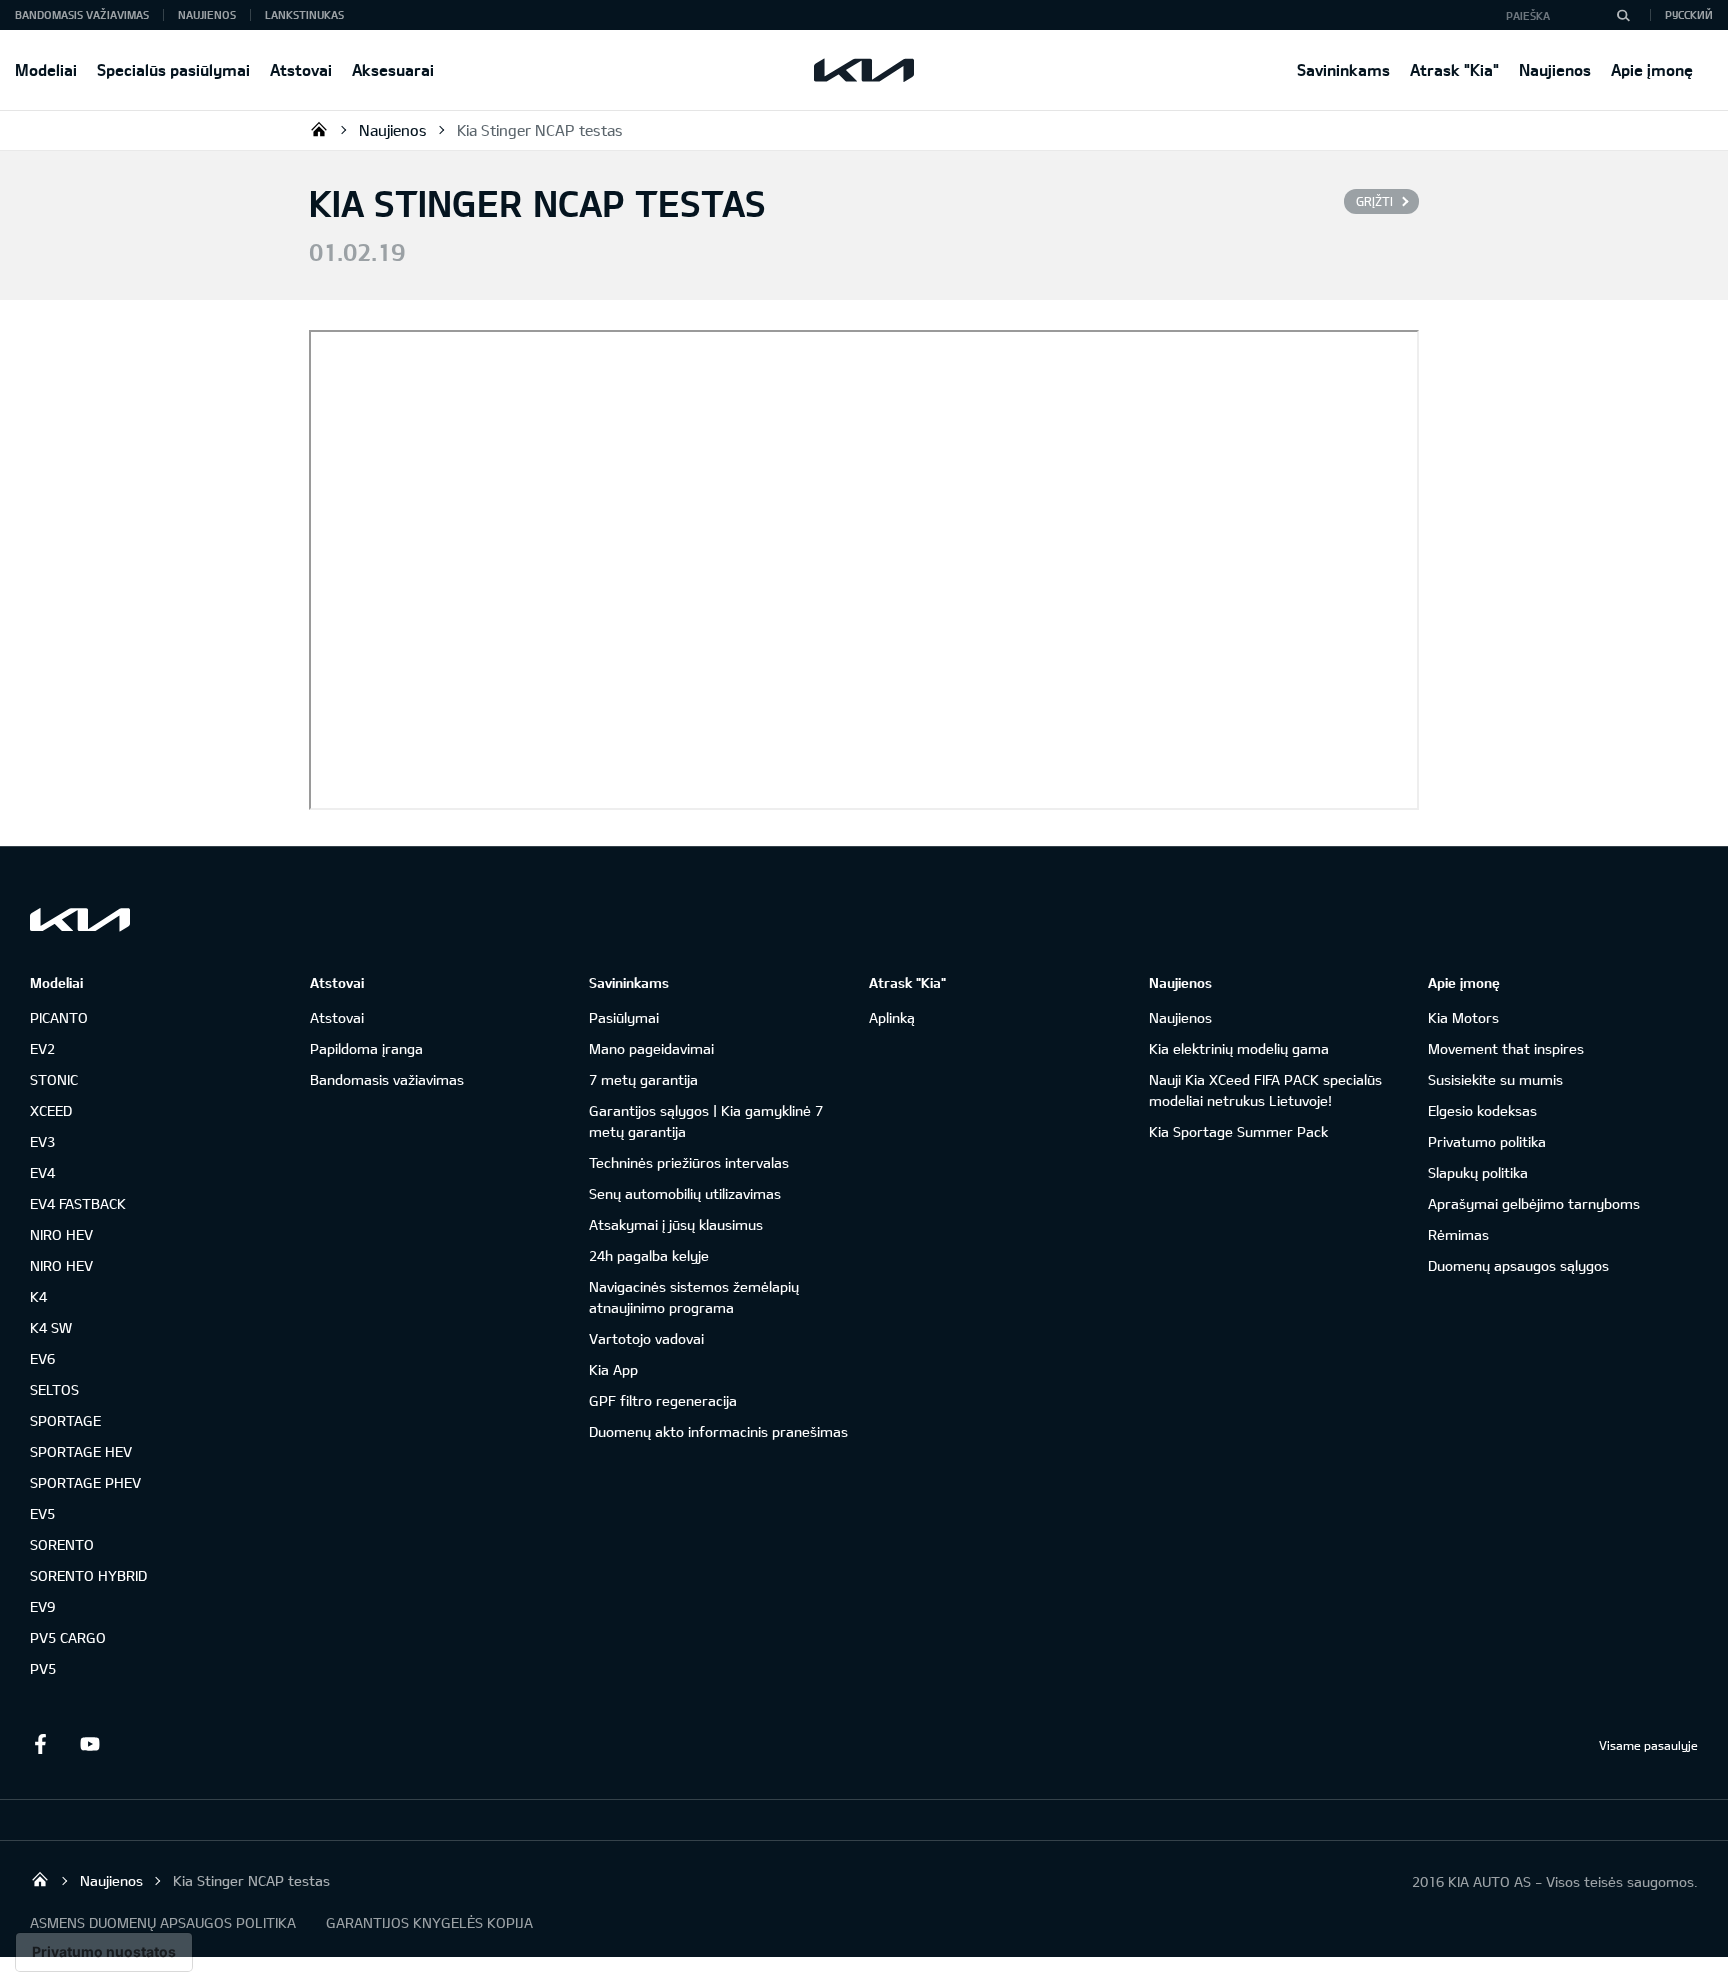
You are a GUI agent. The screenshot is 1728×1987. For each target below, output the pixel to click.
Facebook (40, 1744)
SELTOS (54, 1389)
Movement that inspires (1506, 1048)
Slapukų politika (1478, 1172)
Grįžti (1374, 201)
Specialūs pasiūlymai (173, 69)
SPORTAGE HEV (81, 1451)
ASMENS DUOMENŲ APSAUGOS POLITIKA (163, 1922)
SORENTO (62, 1544)
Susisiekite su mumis (1495, 1079)
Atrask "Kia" (1454, 69)
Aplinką (892, 1017)
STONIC (54, 1079)
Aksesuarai (393, 69)
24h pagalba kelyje (649, 1255)
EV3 (42, 1141)
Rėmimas (1458, 1234)
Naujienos (1555, 69)
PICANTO (59, 1017)
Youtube (90, 1744)
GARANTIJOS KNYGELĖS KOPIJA (429, 1922)
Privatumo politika (1487, 1141)
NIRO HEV (61, 1234)
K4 (38, 1296)
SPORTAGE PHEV (85, 1482)
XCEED (51, 1110)
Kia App (613, 1369)
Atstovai (301, 69)
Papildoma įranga (366, 1048)
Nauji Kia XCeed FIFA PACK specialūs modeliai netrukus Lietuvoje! (1265, 1090)
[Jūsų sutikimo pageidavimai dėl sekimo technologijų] (104, 1952)
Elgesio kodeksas (1482, 1110)
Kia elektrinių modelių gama (1239, 1048)
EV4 (42, 1172)
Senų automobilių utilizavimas (685, 1193)
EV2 (42, 1048)
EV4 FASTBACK (78, 1203)
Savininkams (1343, 69)
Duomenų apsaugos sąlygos (1518, 1265)
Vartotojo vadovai (646, 1338)
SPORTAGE (65, 1420)
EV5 (42, 1513)
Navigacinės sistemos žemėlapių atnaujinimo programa (694, 1297)
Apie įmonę (1652, 69)
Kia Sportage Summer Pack (1238, 1131)
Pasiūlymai (624, 1017)
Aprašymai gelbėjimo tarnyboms (1534, 1203)
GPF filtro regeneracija (663, 1400)
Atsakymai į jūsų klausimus (676, 1224)
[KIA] (864, 70)
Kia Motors (1463, 1017)
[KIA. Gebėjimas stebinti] (80, 919)
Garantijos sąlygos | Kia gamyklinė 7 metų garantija (706, 1121)
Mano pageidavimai (651, 1048)
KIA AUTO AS (319, 129)
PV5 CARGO (68, 1637)
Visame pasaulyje (1648, 1745)
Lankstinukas (304, 14)
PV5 (43, 1668)
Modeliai (46, 69)
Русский (1689, 14)
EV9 (42, 1606)
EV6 (42, 1358)
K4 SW (51, 1327)
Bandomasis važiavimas (82, 14)
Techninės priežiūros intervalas (689, 1162)
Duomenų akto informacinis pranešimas (718, 1431)
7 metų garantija (643, 1079)
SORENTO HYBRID (88, 1575)
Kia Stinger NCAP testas (540, 130)
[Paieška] (1623, 15)
